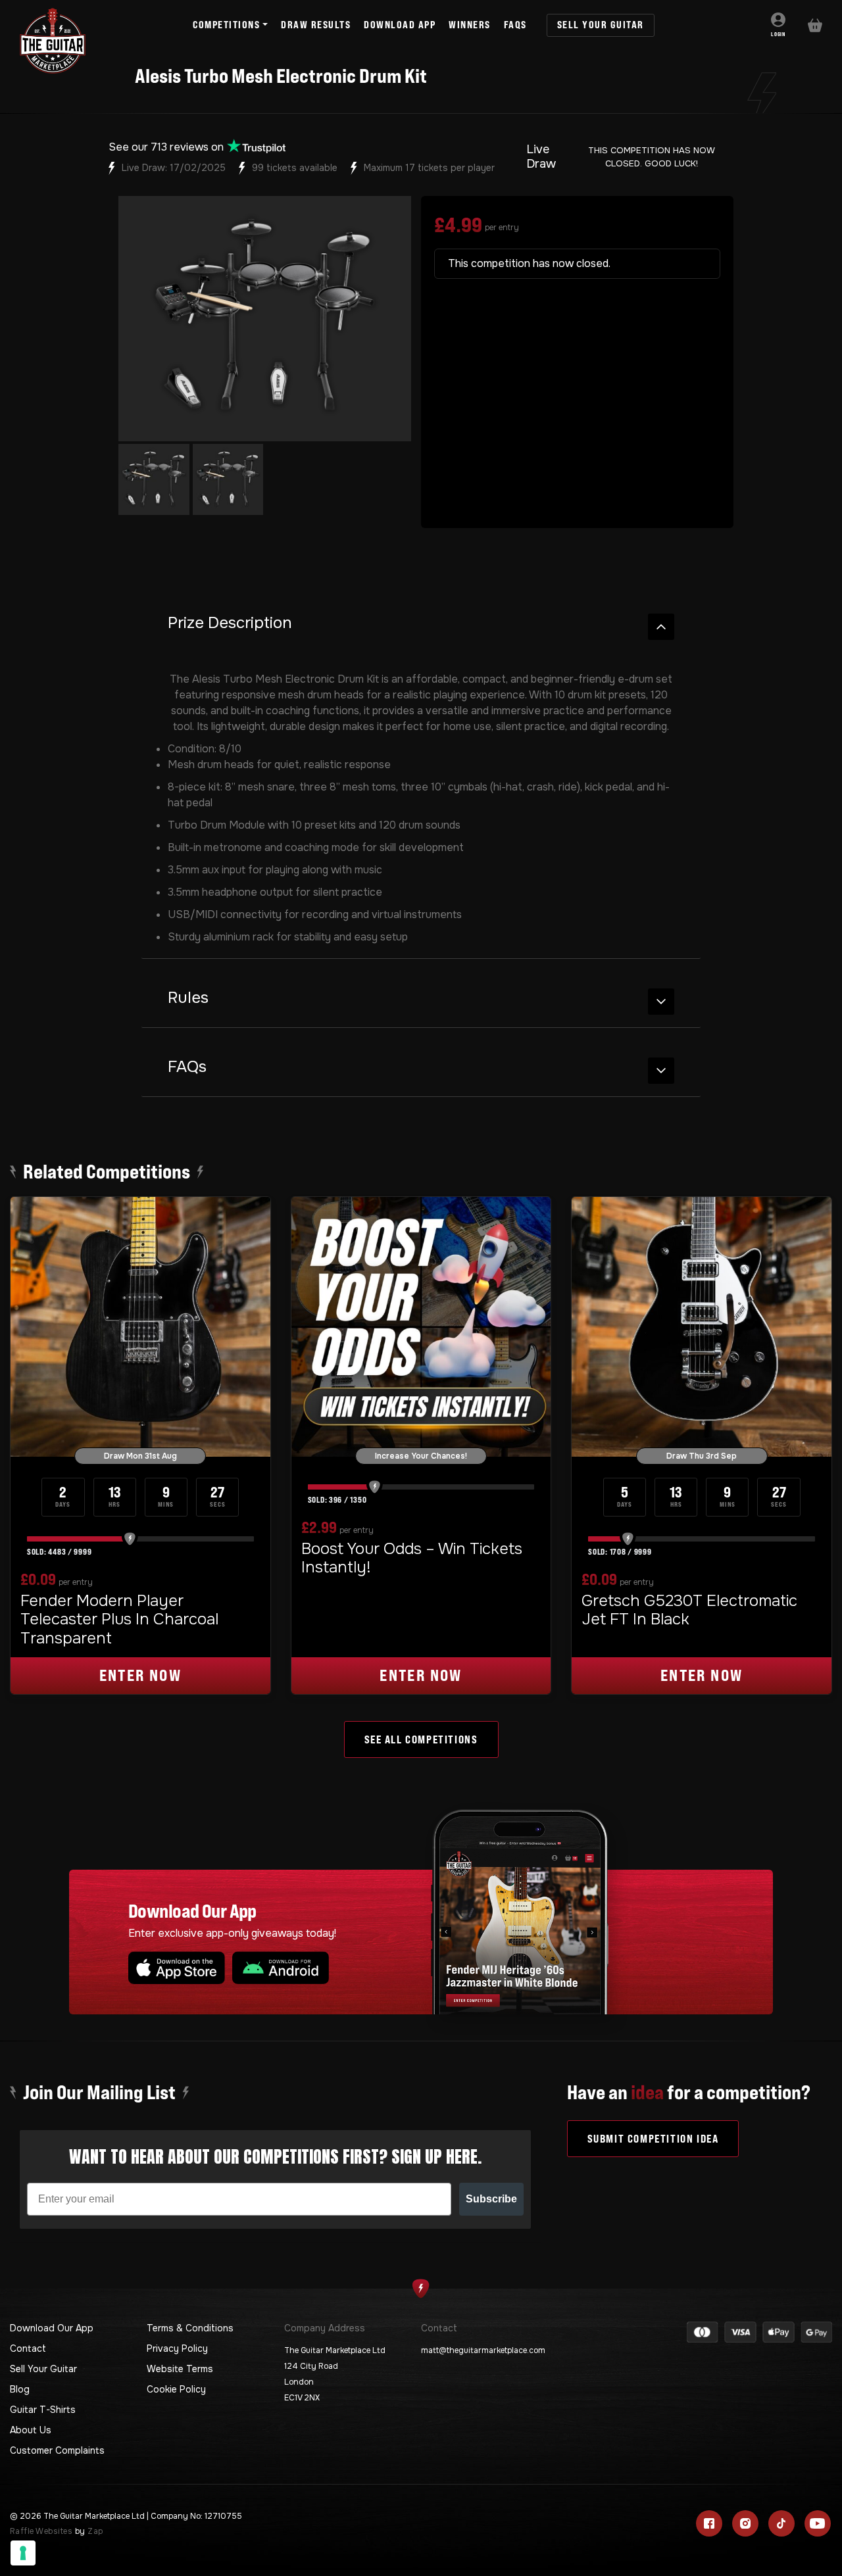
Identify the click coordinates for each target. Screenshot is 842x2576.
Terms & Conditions (190, 2328)
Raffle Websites (41, 2531)
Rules (188, 998)
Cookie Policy (176, 2389)
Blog (20, 2389)
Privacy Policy (177, 2348)
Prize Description (230, 623)
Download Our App (52, 2328)
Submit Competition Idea (653, 2139)
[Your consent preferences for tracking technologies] (23, 2553)
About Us (31, 2430)
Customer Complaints (57, 2450)
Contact (28, 2348)
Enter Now (141, 1675)
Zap (95, 2531)
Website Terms (180, 2369)
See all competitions (421, 1739)
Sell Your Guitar (43, 2369)
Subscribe (491, 2199)
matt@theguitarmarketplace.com (483, 2350)
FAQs (187, 1067)
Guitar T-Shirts (43, 2410)
